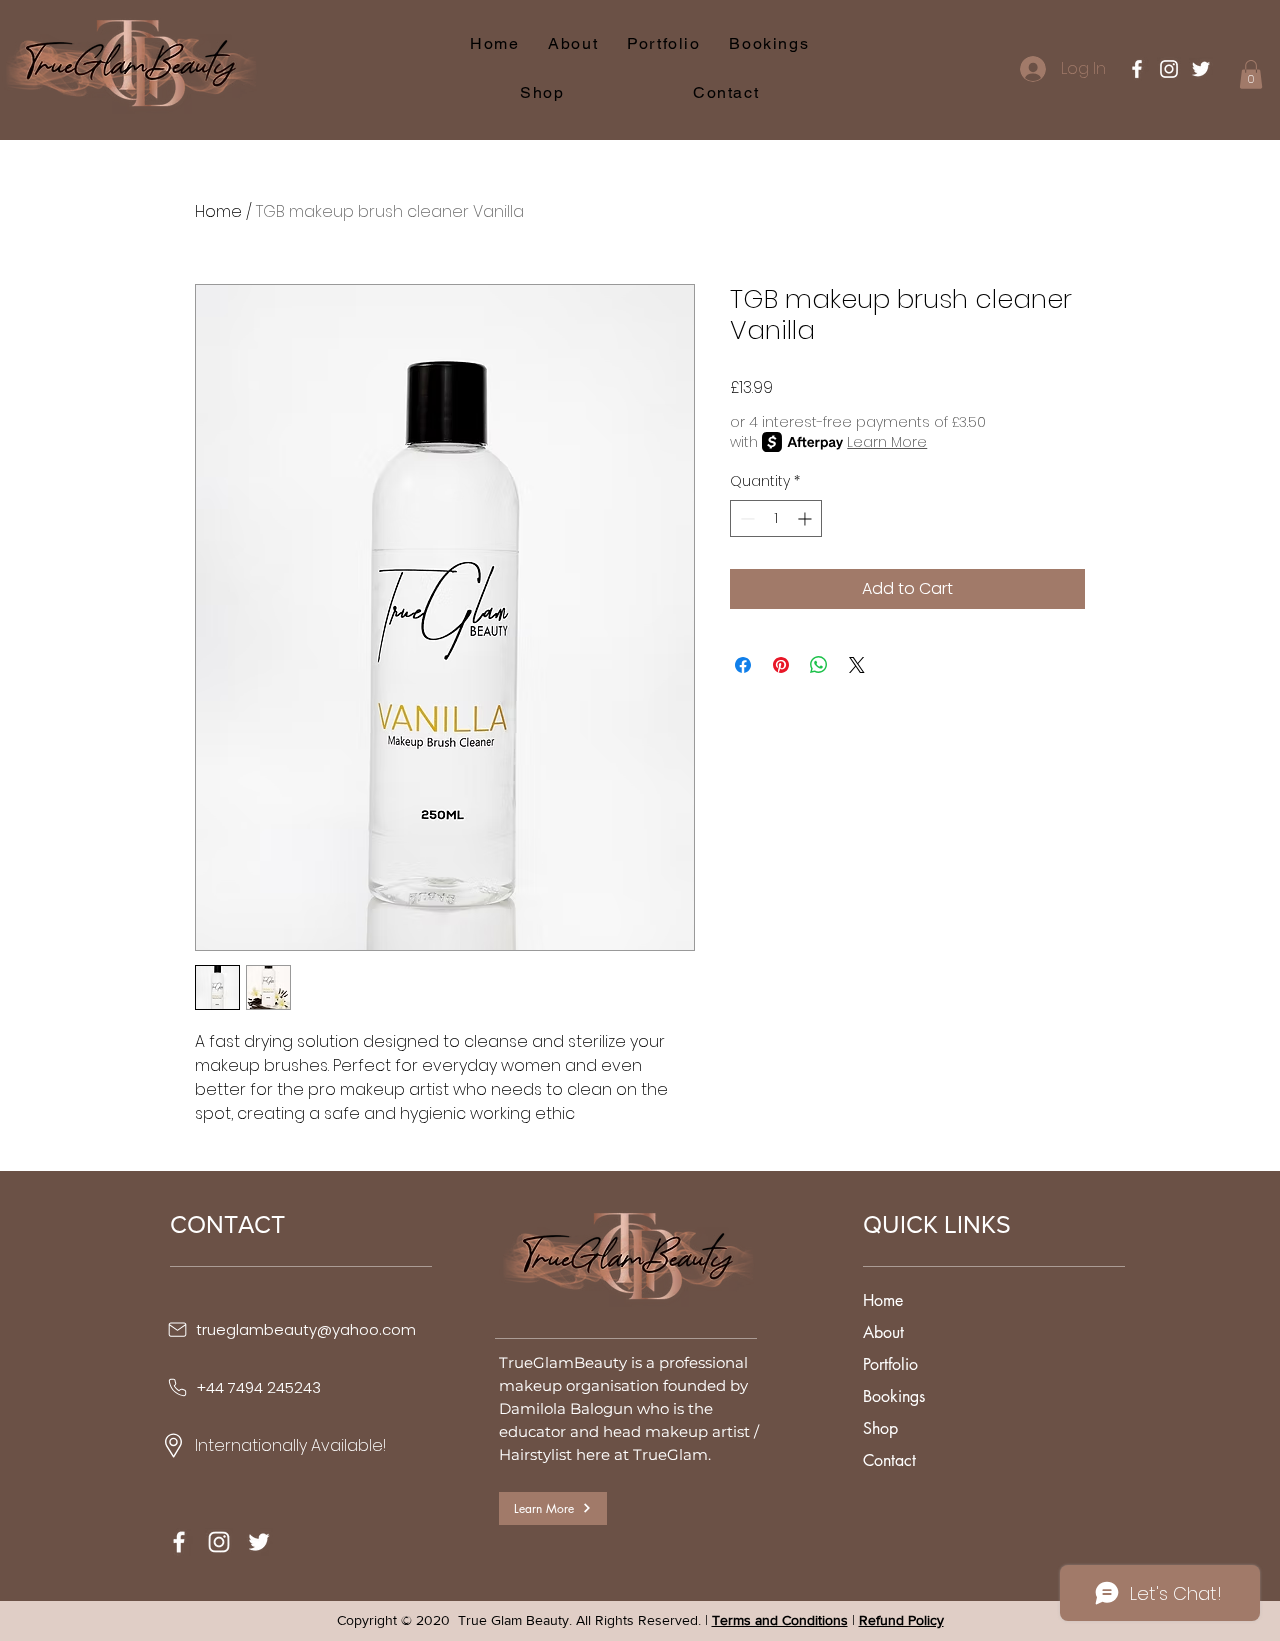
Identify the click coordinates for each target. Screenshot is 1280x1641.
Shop (880, 1428)
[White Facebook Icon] (1137, 69)
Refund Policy (901, 1620)
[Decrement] (745, 518)
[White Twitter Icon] (1201, 69)
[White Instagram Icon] (1169, 69)
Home (218, 211)
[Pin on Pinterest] (781, 665)
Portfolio (890, 1364)
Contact (889, 1460)
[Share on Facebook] (743, 665)
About (883, 1332)
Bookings (894, 1396)
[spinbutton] (776, 518)
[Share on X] (857, 665)
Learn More (887, 442)
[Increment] (806, 518)
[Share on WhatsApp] (819, 665)
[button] (1251, 74)
